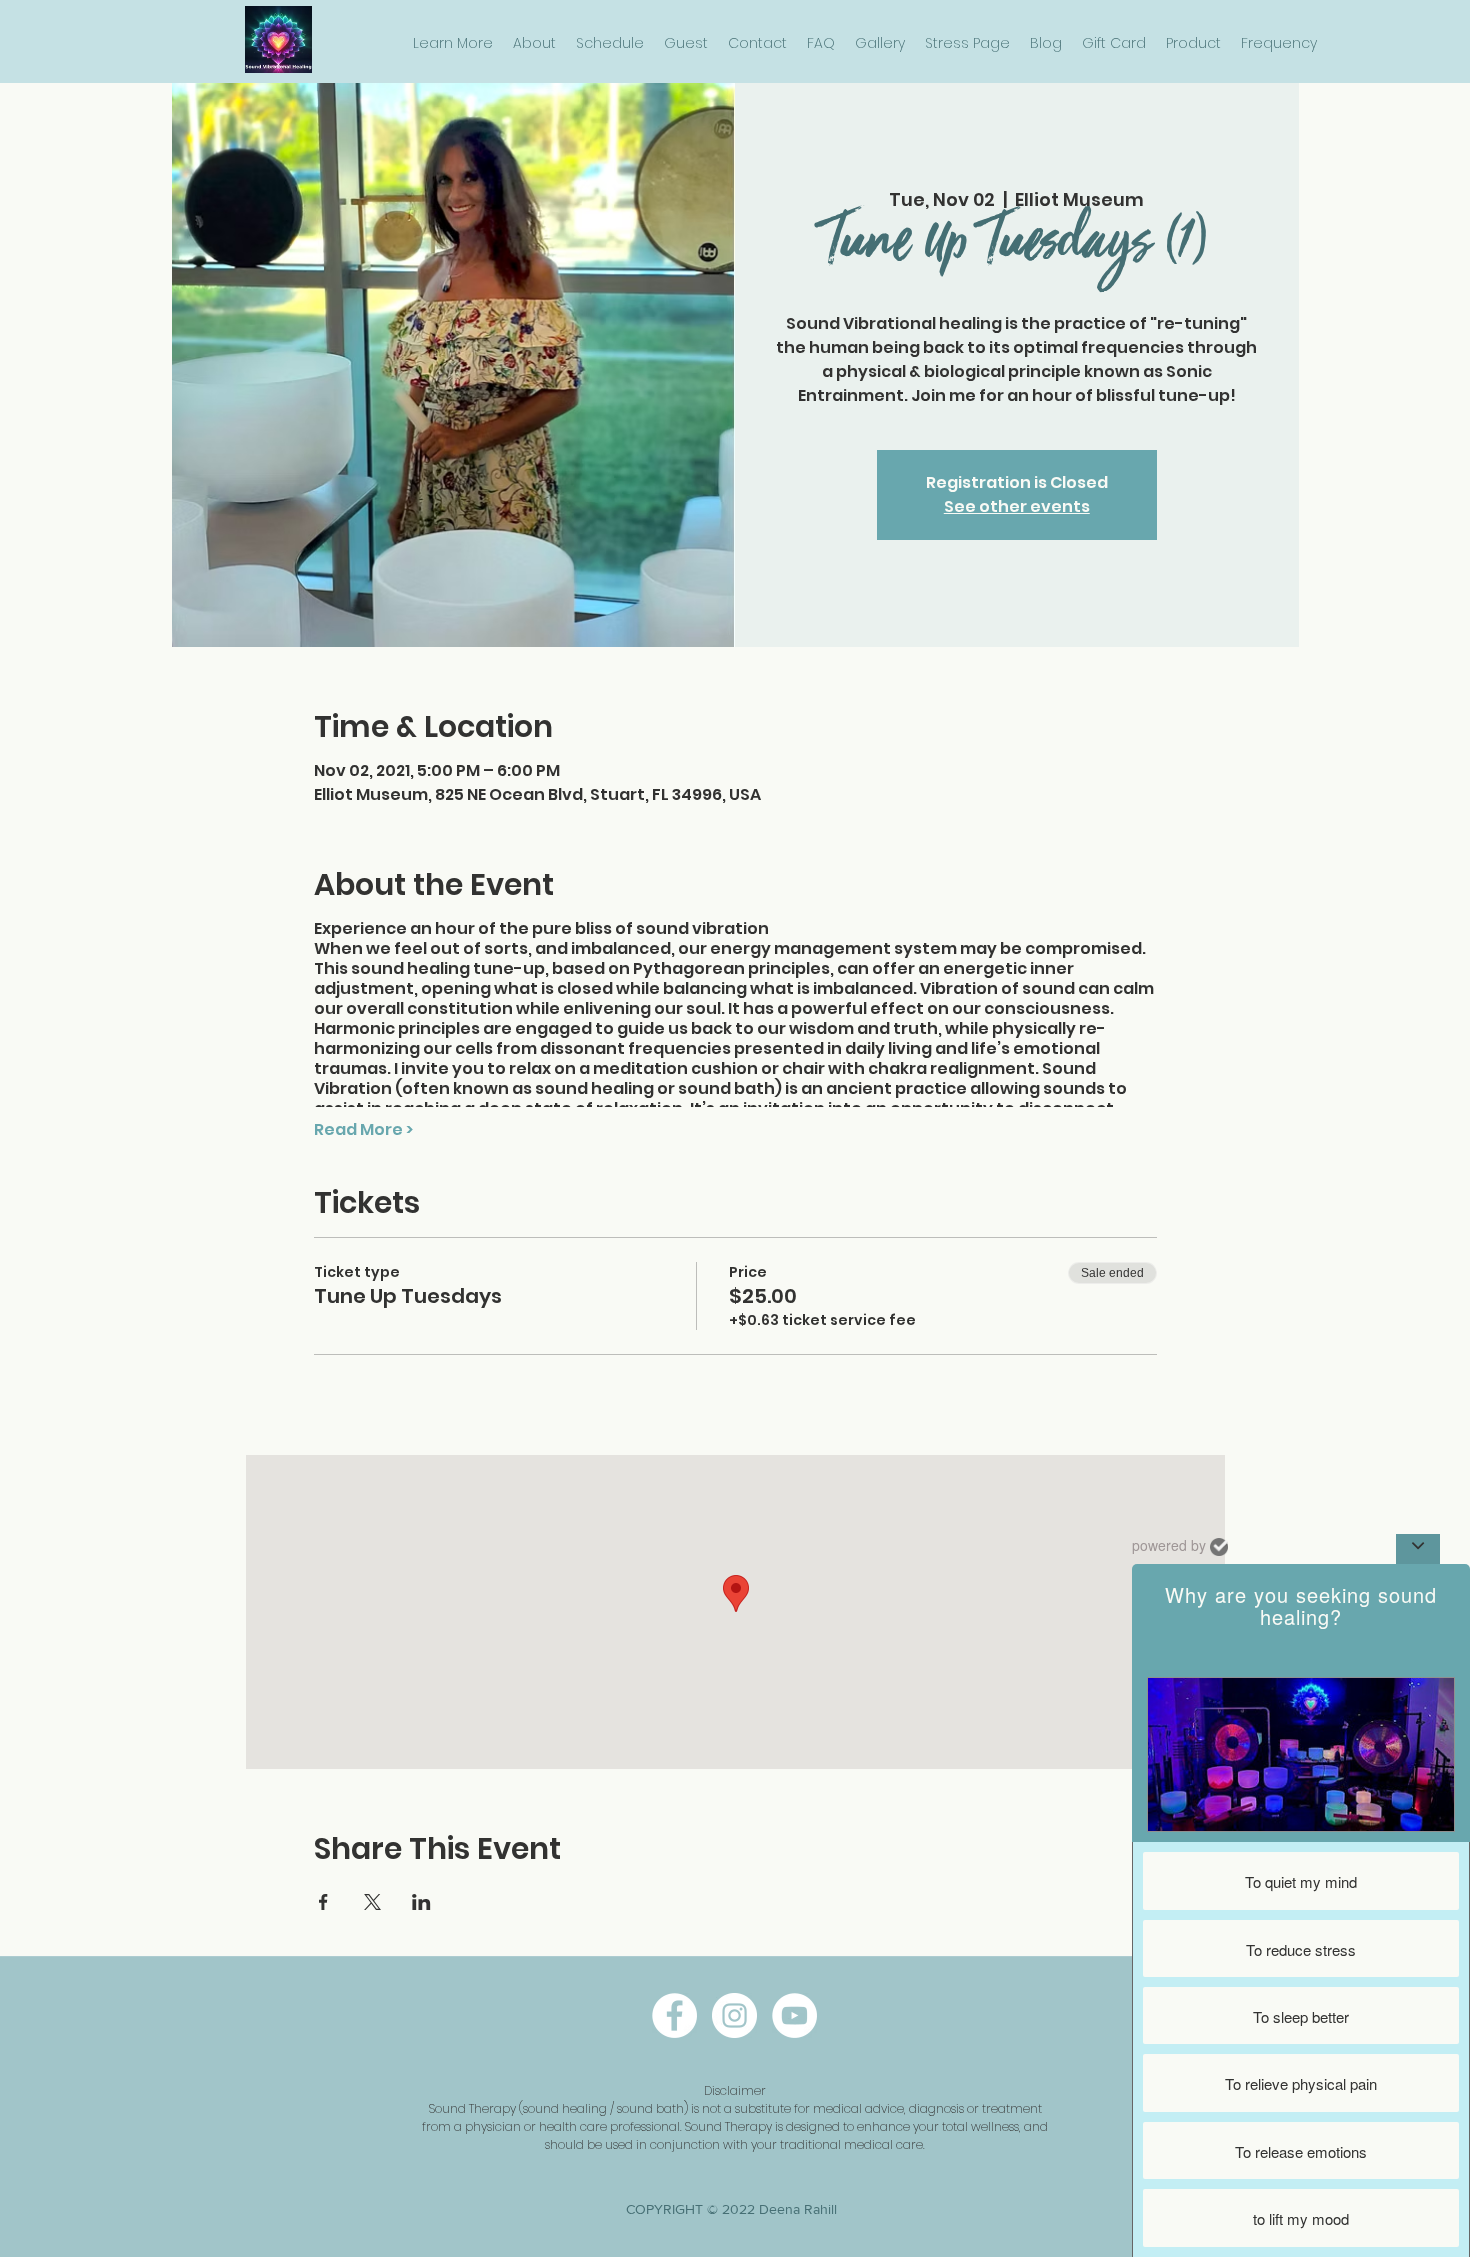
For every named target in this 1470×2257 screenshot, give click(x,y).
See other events (1017, 506)
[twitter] (794, 2015)
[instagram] (734, 2015)
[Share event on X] (372, 1902)
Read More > (363, 1130)
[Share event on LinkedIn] (421, 1902)
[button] (453, 43)
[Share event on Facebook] (323, 1902)
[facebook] (674, 2015)
